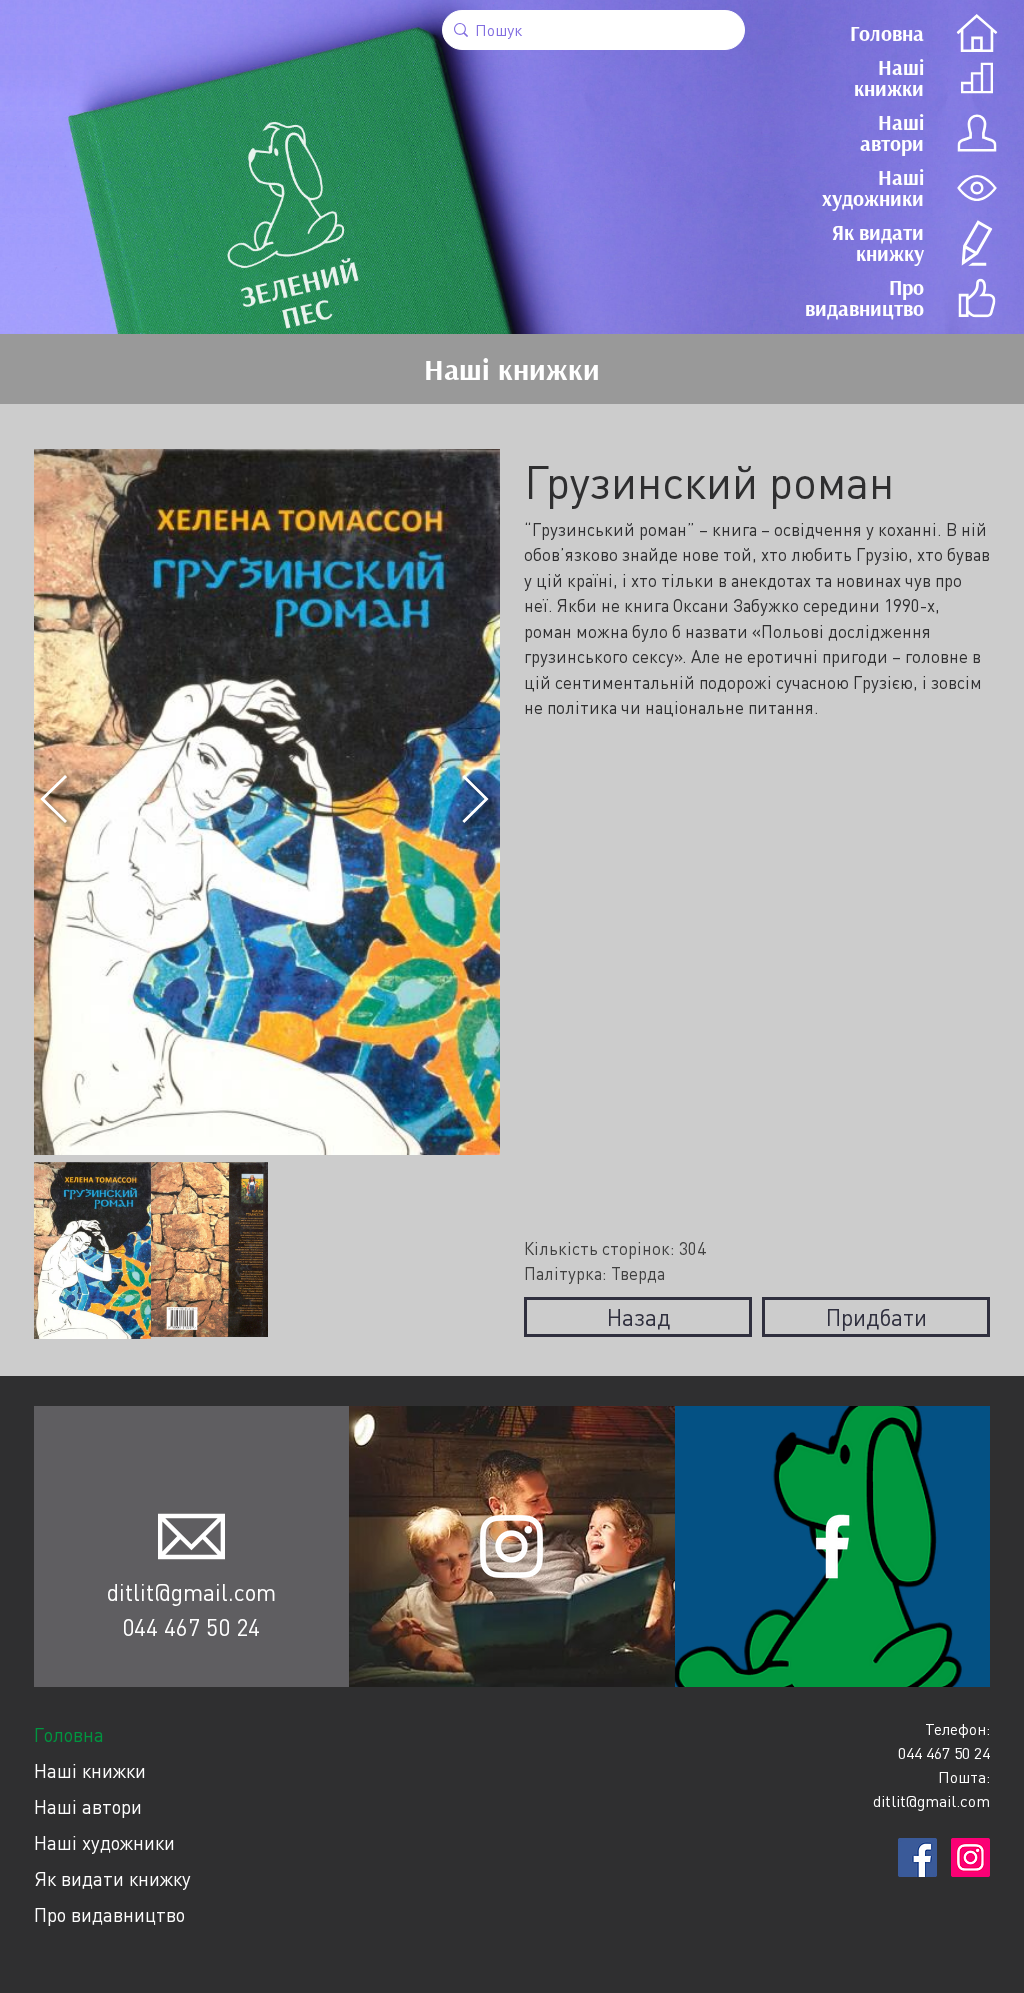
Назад (638, 1317)
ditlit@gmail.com (191, 1592)
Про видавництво (109, 1914)
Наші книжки (90, 1770)
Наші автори (88, 1806)
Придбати (876, 1317)
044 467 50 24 (191, 1627)
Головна (69, 1734)
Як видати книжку (112, 1878)
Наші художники (104, 1842)
